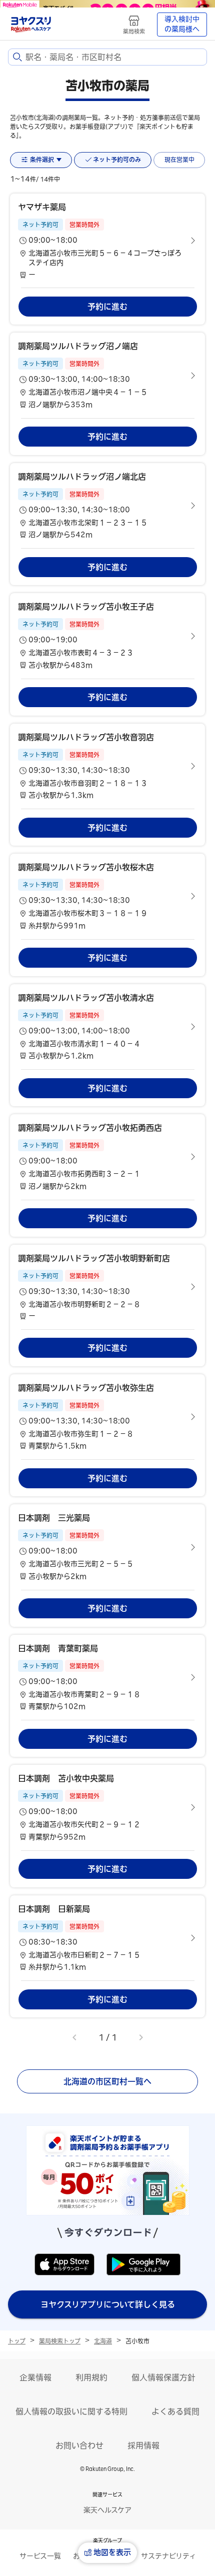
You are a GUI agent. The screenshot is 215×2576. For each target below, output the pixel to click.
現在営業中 (179, 160)
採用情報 (143, 2445)
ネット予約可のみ (117, 160)
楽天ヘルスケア (107, 2510)
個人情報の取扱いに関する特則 (71, 2411)
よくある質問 (175, 2411)
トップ (17, 2341)
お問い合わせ (79, 2445)
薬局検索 (134, 31)
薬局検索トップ (60, 2341)
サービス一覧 (40, 2556)
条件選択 (42, 160)
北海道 (103, 2341)
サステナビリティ (168, 2556)
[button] (107, 241)
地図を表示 (112, 2552)
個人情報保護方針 (163, 2377)
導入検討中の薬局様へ (182, 24)
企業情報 (35, 2377)
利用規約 (91, 2377)
